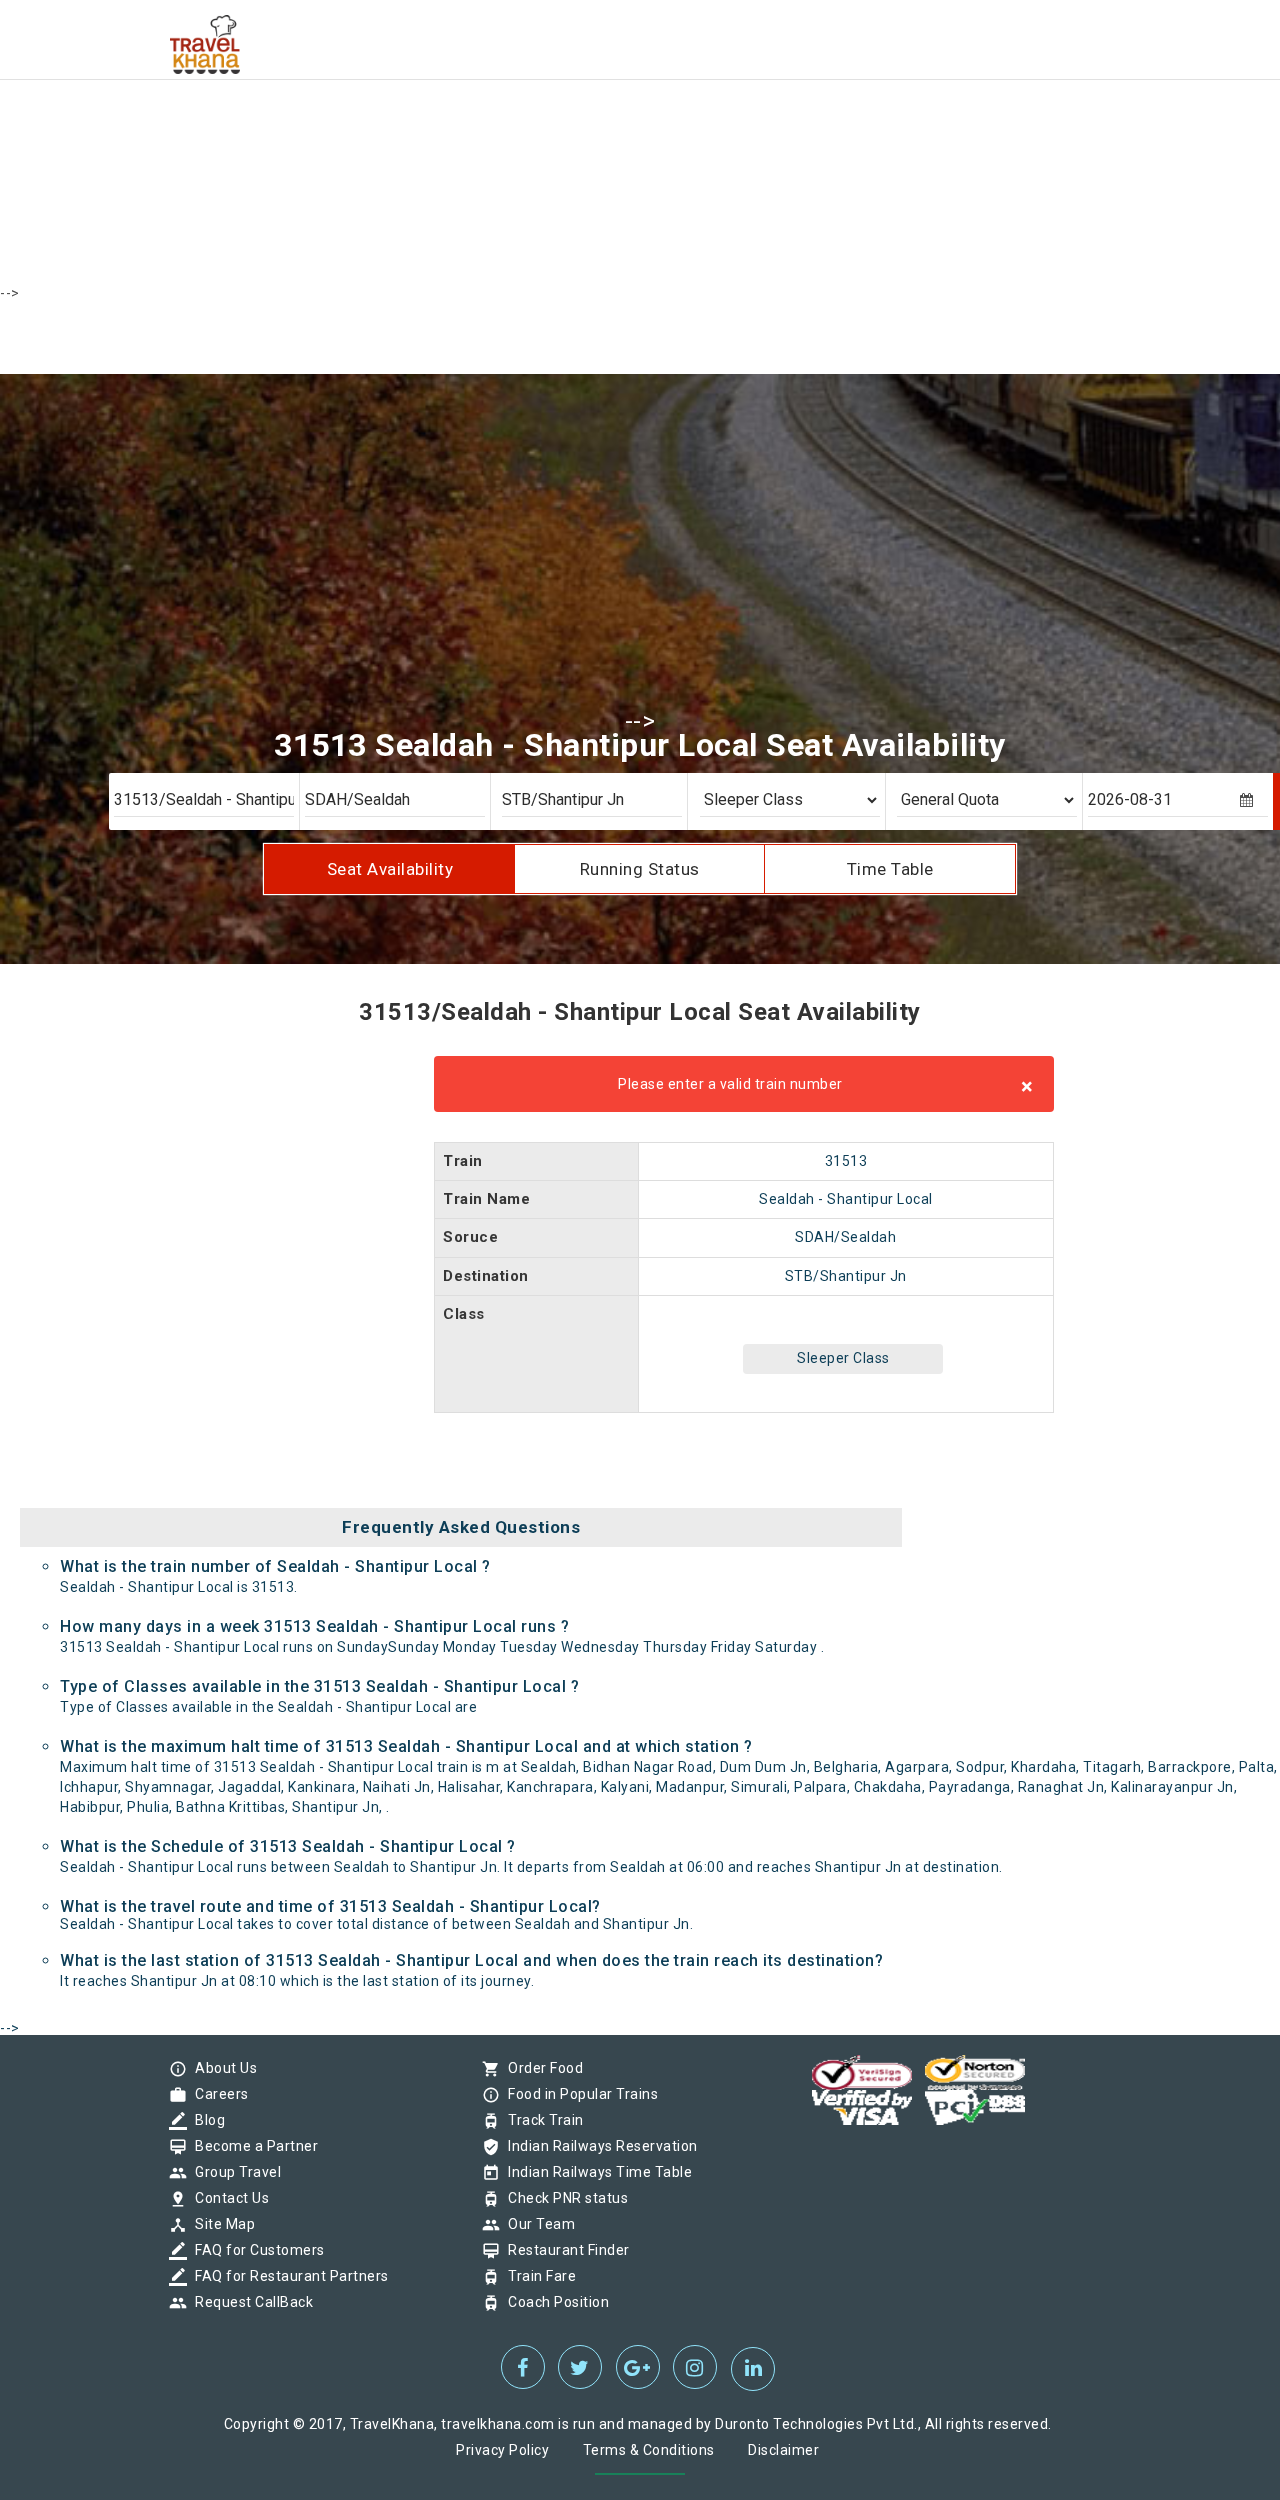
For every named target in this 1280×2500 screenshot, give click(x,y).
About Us (221, 2068)
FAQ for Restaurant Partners (287, 2276)
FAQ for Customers (255, 2250)
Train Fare (537, 2276)
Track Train (541, 2120)
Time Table (890, 869)
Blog (205, 2120)
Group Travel (233, 2172)
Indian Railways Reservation (598, 2146)
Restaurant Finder (564, 2250)
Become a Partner (251, 2146)
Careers (217, 2094)
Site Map (220, 2224)
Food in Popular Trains (578, 2094)
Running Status (640, 869)
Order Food (540, 2068)
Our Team (536, 2224)
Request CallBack (249, 2302)
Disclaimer (783, 2450)
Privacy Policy (502, 2450)
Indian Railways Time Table (595, 2172)
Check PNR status (563, 2198)
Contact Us (227, 2198)
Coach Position (553, 2302)
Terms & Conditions (649, 2450)
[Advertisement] (600, 140)
